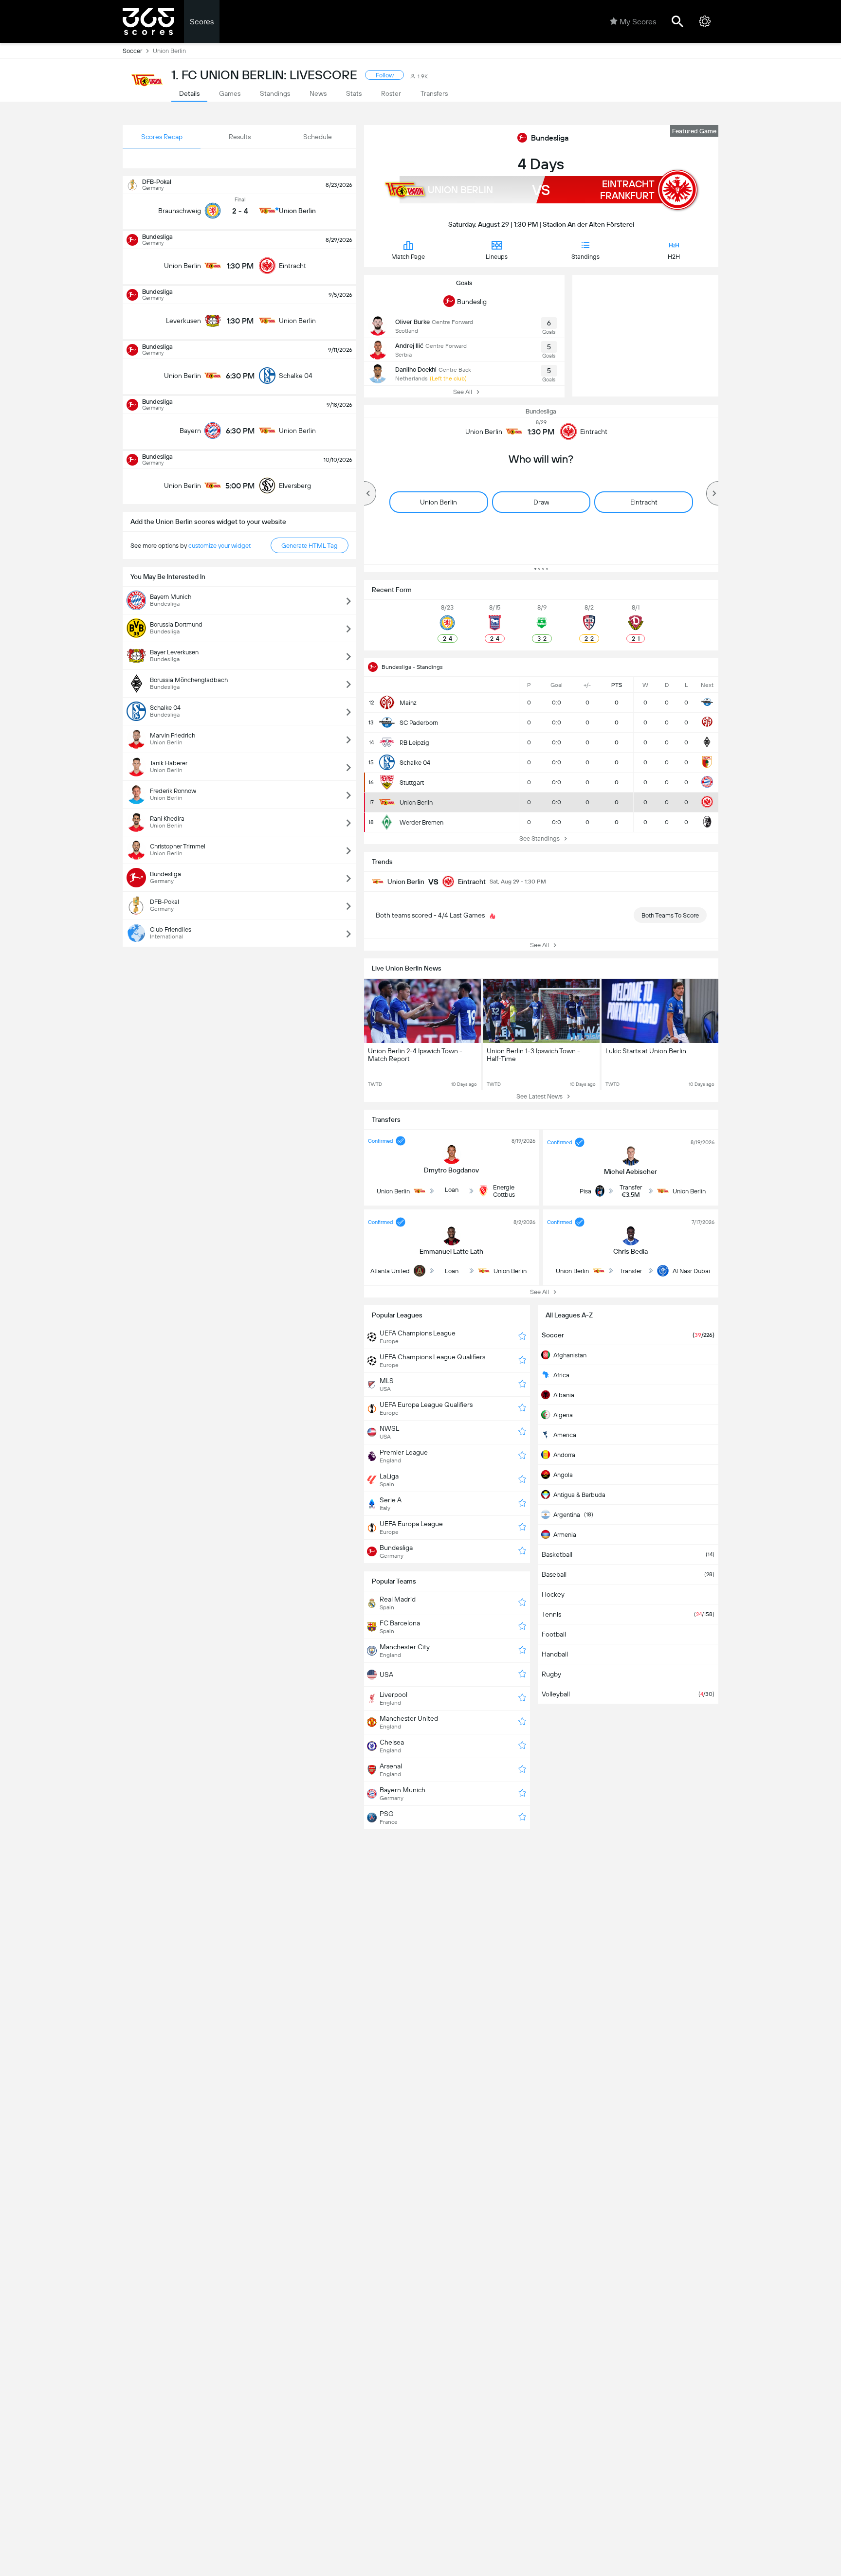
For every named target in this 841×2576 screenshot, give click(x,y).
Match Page (408, 257)
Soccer (132, 51)
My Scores (638, 22)
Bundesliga (550, 138)
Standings (585, 257)
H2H (674, 257)
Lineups (497, 257)
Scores (202, 22)
